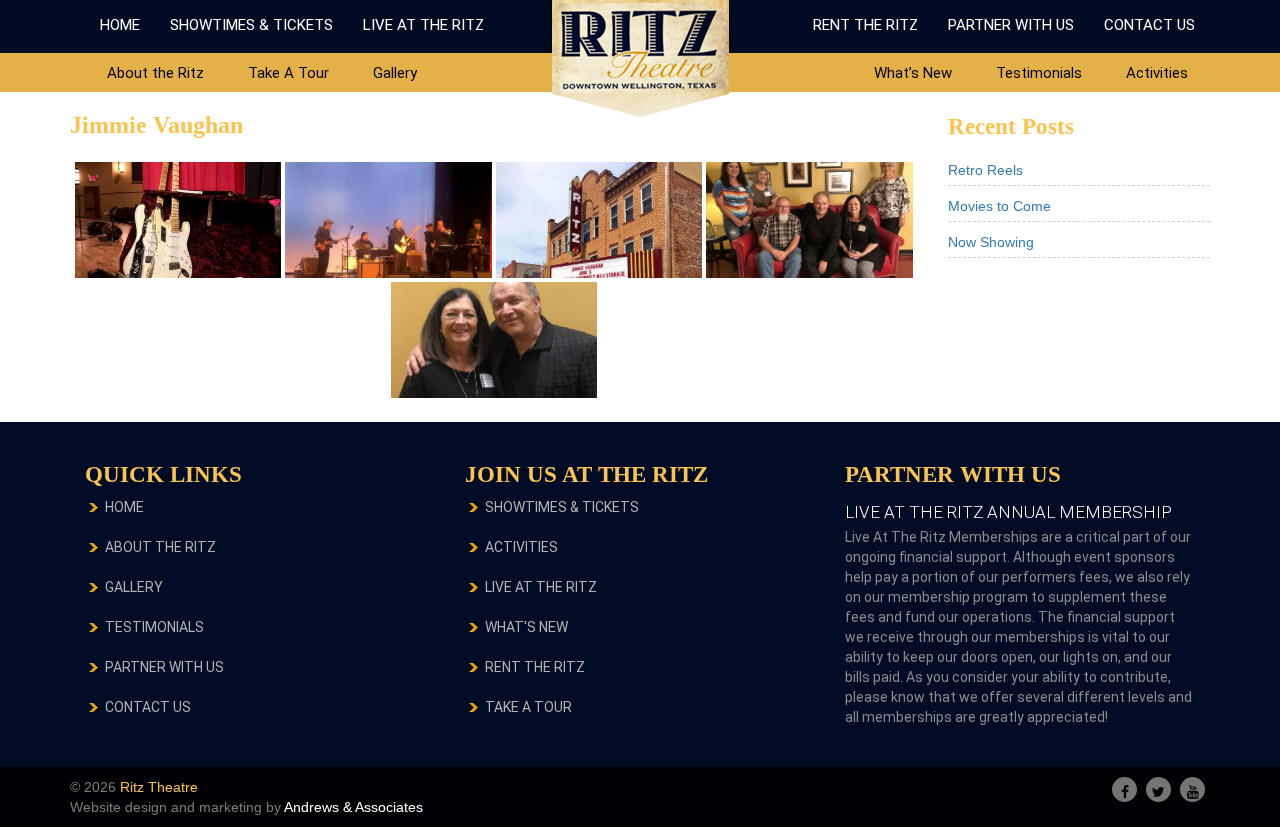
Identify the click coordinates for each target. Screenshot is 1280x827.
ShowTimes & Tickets (251, 25)
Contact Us (1149, 25)
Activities (1157, 73)
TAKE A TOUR (528, 707)
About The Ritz (160, 547)
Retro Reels (985, 170)
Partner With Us (1011, 25)
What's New (526, 627)
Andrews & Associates (353, 807)
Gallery (395, 73)
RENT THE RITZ (535, 667)
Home (120, 25)
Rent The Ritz (865, 25)
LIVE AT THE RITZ (541, 587)
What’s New (913, 73)
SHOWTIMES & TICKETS (562, 507)
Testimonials (1039, 73)
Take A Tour (288, 73)
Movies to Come (999, 206)
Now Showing (991, 242)
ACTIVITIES (521, 547)
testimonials (154, 627)
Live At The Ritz (423, 25)
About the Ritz (155, 73)
